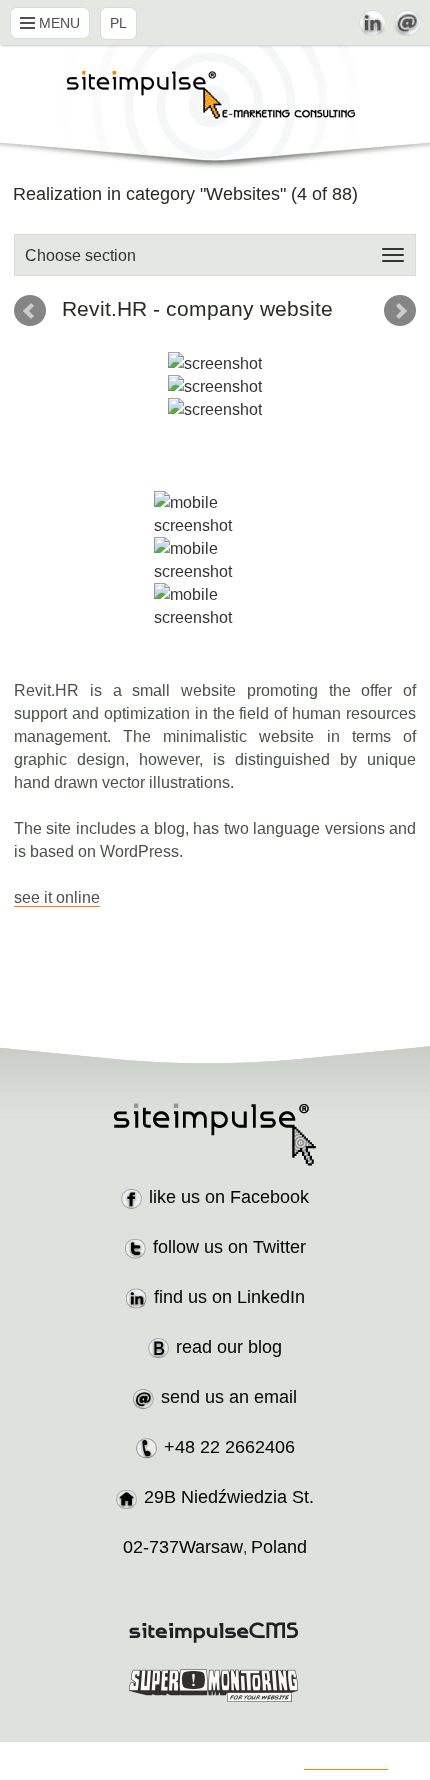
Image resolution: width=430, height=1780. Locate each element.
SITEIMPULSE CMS (215, 1632)
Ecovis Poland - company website (30, 311)
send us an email (229, 1397)
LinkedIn (372, 23)
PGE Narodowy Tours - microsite (400, 311)
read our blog (229, 1347)
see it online (57, 897)
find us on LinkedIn (229, 1297)
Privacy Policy (346, 1761)
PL (118, 23)
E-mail (407, 23)
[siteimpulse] (215, 107)
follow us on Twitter (229, 1247)
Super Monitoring (215, 1685)
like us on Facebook (229, 1197)
